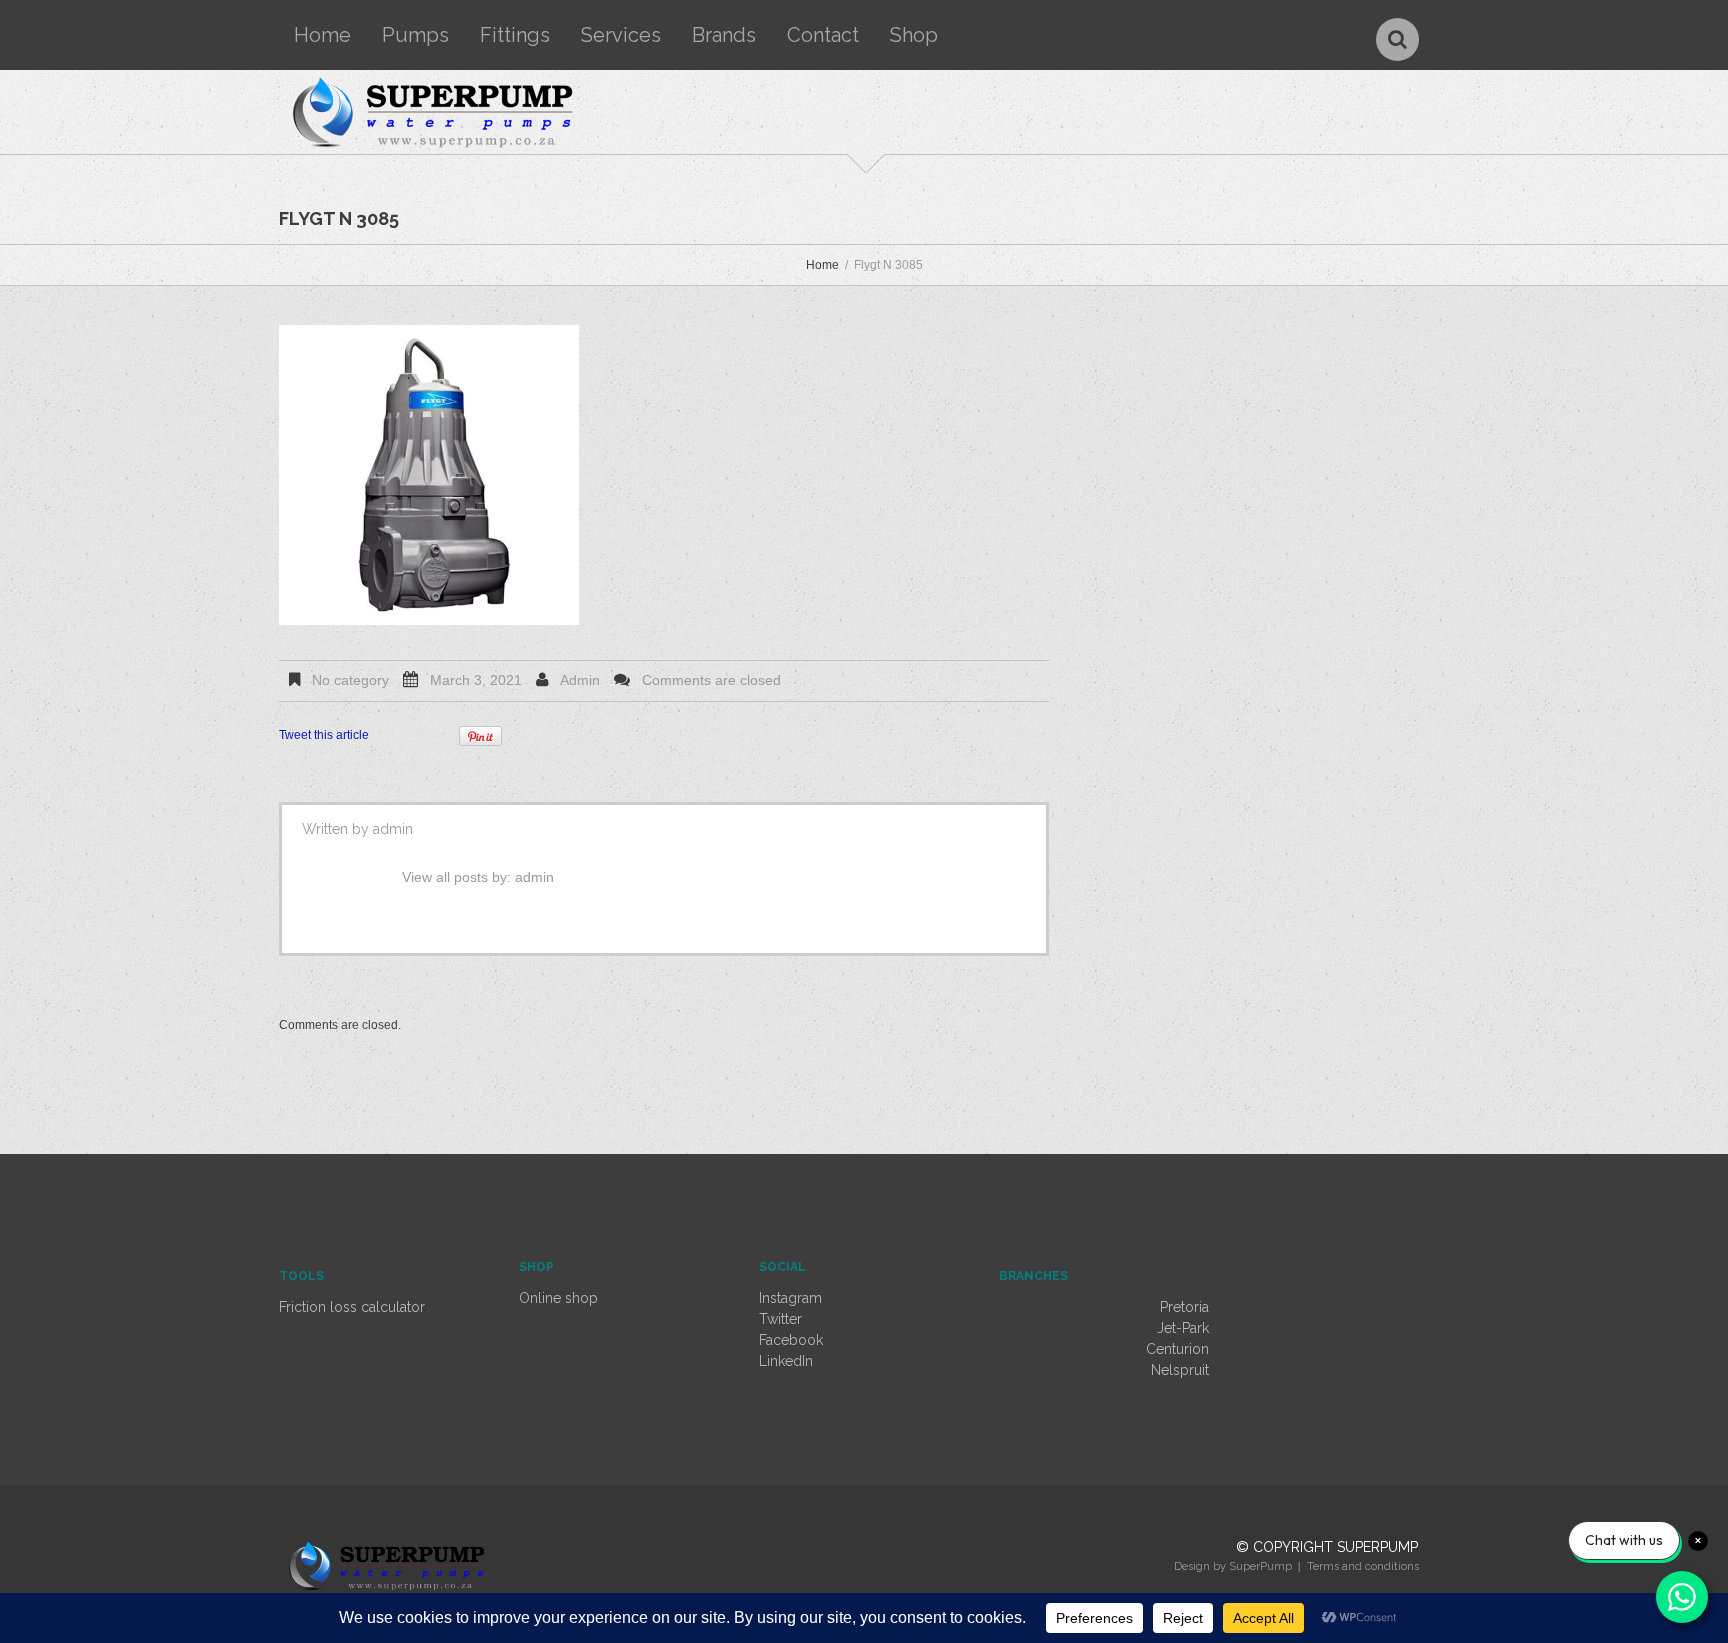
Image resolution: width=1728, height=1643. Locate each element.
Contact (823, 35)
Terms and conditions (1363, 1566)
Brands (724, 35)
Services (621, 35)
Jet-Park (1183, 1328)
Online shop (558, 1298)
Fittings (515, 35)
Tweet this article (324, 735)
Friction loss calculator (352, 1307)
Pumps (415, 35)
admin (580, 680)
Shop (914, 35)
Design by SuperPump (1233, 1566)
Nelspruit (1180, 1370)
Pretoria (1184, 1307)
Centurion (1177, 1349)
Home (322, 35)
